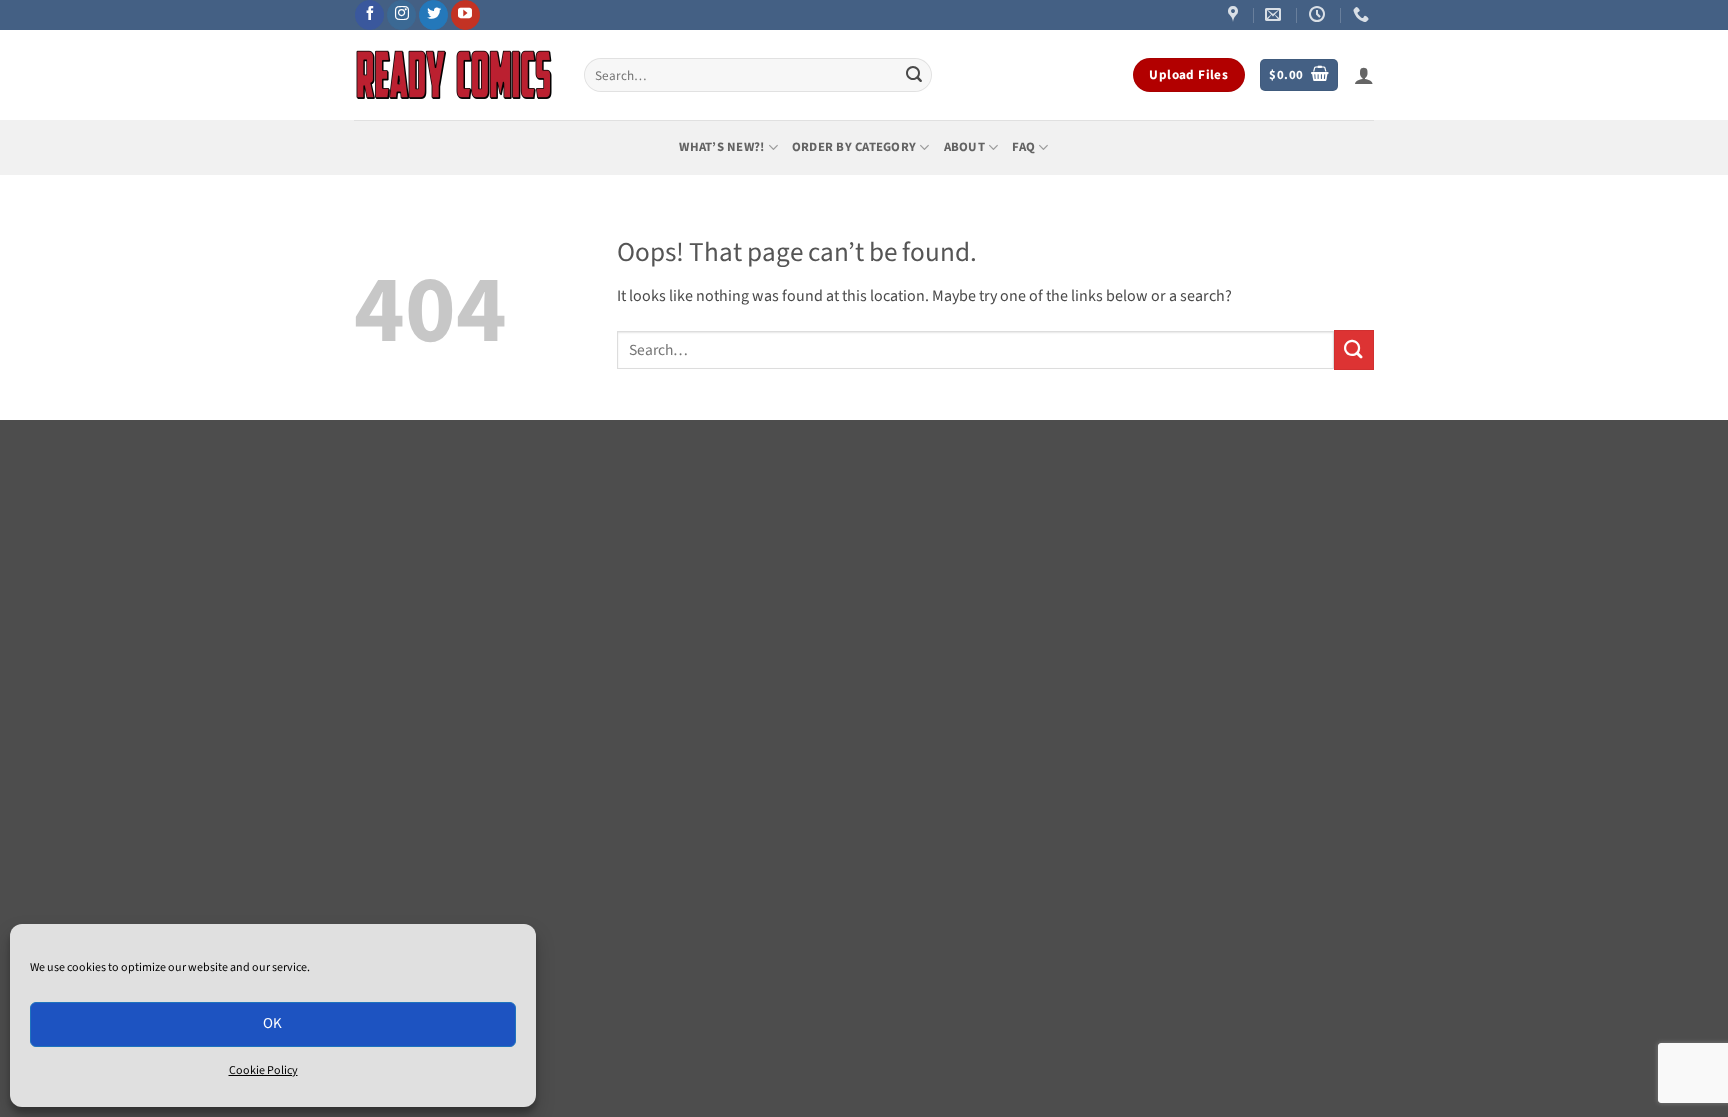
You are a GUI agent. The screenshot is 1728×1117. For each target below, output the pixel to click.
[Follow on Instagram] (401, 15)
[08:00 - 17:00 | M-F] (1319, 14)
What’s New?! (721, 147)
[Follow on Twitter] (433, 15)
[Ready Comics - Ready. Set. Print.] (454, 75)
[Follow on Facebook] (369, 15)
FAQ (1023, 147)
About (964, 147)
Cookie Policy (263, 1070)
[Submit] (914, 75)
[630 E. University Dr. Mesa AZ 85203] (1235, 14)
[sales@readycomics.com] (1275, 14)
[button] (1299, 75)
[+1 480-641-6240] (1363, 14)
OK (273, 1023)
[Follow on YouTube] (465, 15)
